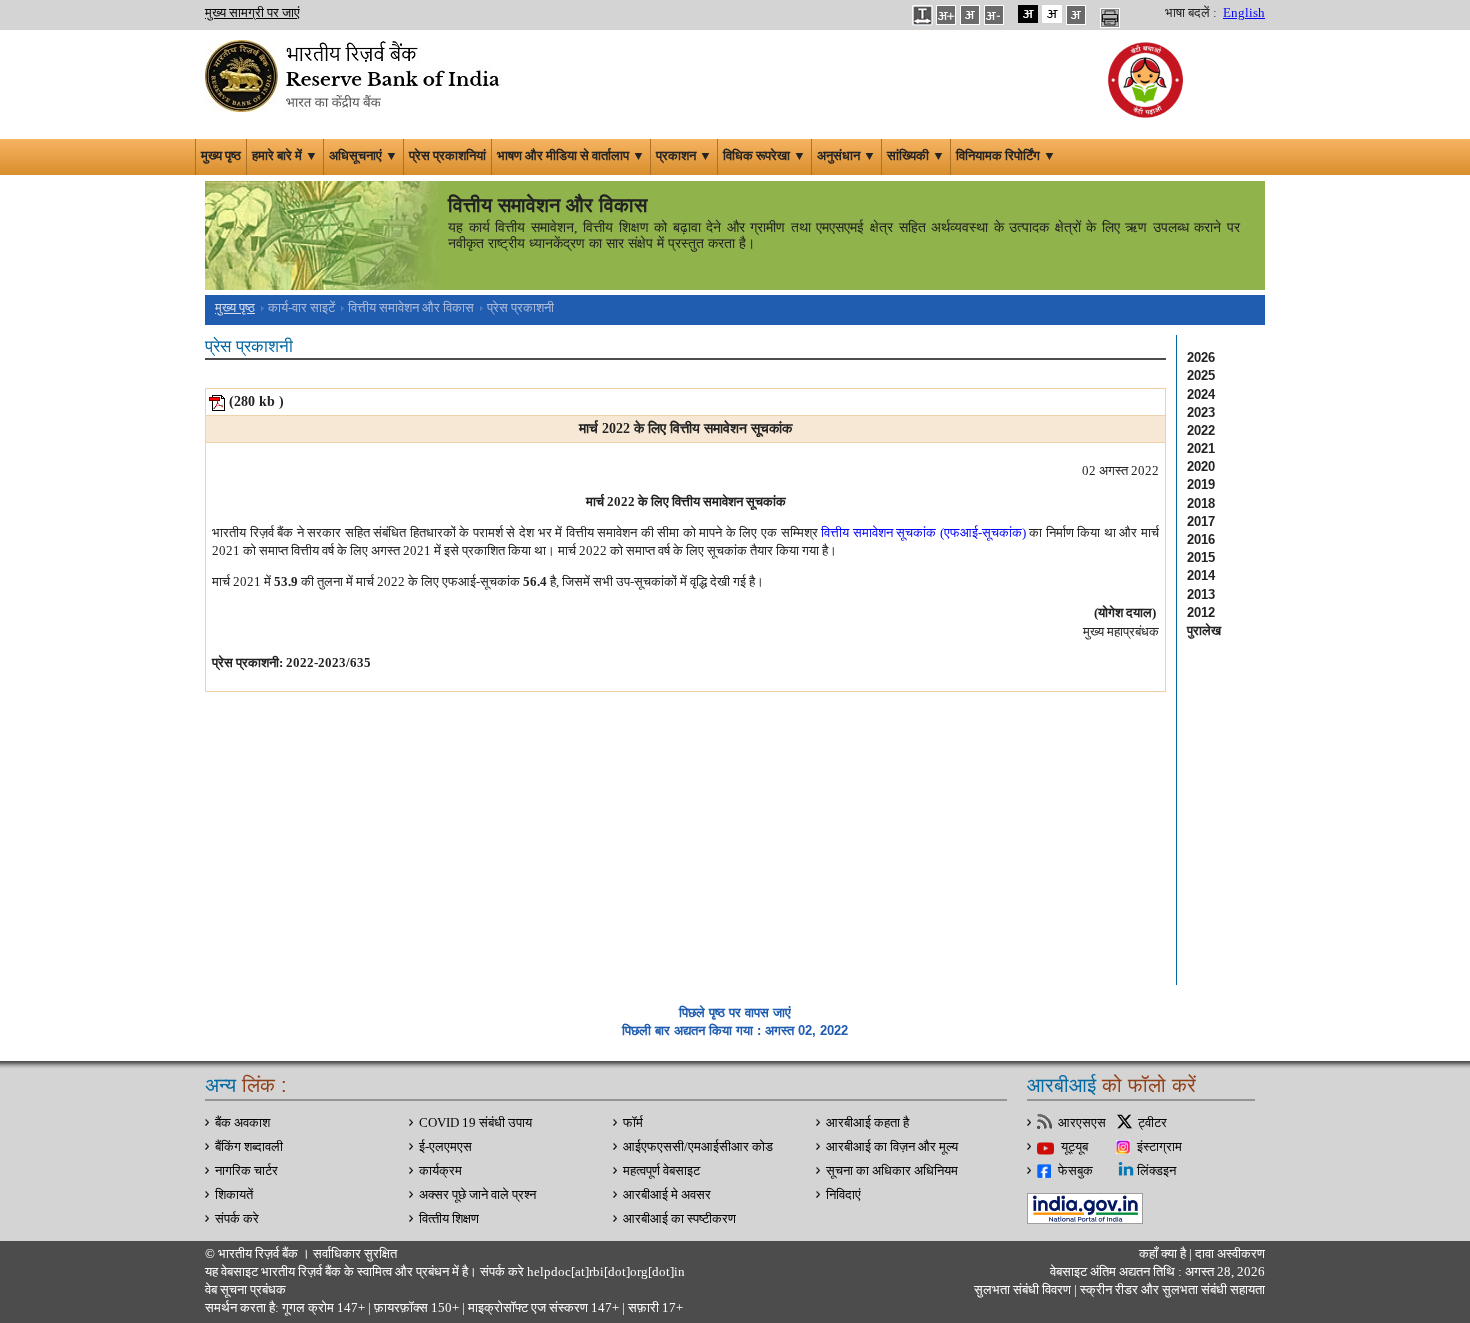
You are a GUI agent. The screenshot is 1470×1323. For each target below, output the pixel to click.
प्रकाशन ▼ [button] (684, 156)
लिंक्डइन (1156, 1171)
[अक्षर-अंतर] (922, 14)
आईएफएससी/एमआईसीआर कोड (698, 1147)
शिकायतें (234, 1195)
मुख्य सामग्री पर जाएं (252, 13)
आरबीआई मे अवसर (667, 1195)
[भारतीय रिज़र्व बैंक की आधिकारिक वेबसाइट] (355, 74)
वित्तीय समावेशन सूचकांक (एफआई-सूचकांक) (923, 532)
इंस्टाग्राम (1159, 1147)
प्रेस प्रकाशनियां (447, 156)
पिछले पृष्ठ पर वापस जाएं (735, 1012)
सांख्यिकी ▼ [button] (916, 156)
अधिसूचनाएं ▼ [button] (363, 156)
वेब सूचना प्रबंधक (245, 1290)
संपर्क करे (237, 1219)
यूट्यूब (1074, 1147)
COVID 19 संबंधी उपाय (475, 1123)
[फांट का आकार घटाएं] (994, 14)
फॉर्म (633, 1123)
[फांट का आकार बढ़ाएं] (946, 14)
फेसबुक (1075, 1171)
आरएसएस (1082, 1123)
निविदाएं (843, 1195)
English (1244, 13)
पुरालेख (1204, 630)
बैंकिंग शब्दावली (249, 1147)
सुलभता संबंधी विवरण (1022, 1290)
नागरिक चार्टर (246, 1171)
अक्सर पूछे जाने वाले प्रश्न (477, 1195)
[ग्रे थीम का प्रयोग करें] (1076, 14)
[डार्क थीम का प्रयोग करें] (1028, 14)
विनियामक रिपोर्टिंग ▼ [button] (1006, 156)
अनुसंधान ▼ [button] (846, 156)
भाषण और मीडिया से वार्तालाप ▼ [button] (571, 156)
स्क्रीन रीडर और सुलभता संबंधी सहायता (1171, 1290)
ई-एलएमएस (445, 1147)
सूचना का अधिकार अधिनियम (892, 1171)
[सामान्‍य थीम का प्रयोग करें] (1052, 14)
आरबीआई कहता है (867, 1123)
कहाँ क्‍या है (1164, 1254)
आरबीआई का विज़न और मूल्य (892, 1147)
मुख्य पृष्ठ (221, 156)
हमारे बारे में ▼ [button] (285, 156)
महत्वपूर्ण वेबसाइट (661, 1171)
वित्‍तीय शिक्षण (449, 1219)
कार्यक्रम (440, 1171)
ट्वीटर (1152, 1123)
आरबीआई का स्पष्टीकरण (679, 1219)
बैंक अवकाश (242, 1123)
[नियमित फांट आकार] (970, 14)
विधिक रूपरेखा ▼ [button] (764, 156)
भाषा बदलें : (1191, 13)
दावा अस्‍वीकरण (1230, 1254)
